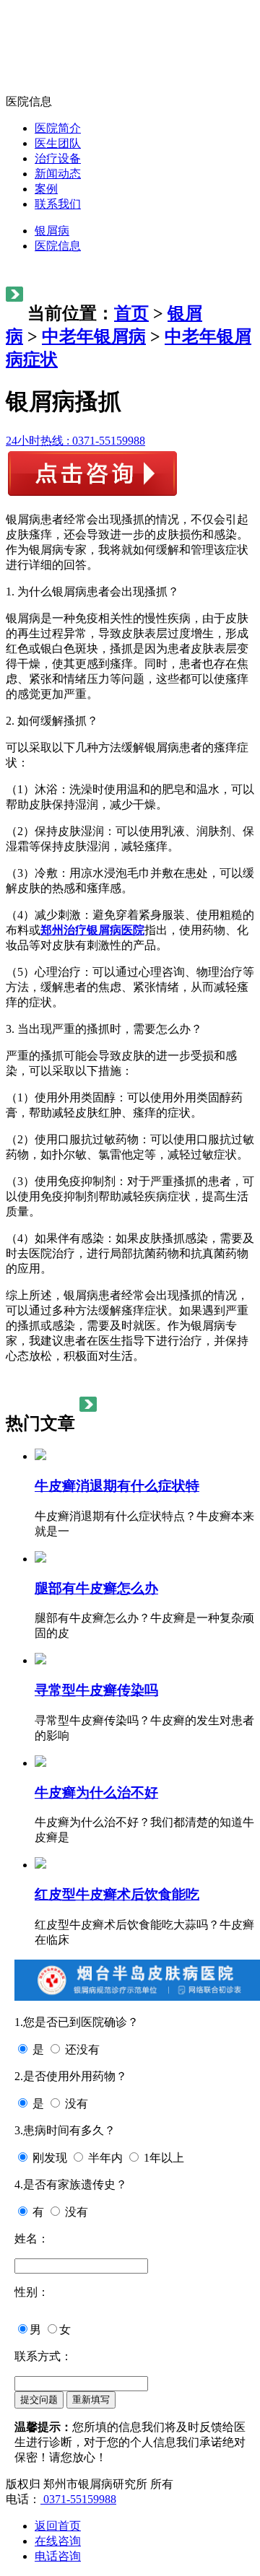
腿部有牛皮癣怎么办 (96, 1588)
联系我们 (58, 204)
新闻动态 (58, 174)
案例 (46, 189)
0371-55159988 (78, 2499)
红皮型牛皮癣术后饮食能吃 (117, 1894)
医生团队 (58, 143)
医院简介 (58, 128)
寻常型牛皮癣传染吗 (96, 1690)
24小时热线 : (75, 441)
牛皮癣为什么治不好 (96, 1793)
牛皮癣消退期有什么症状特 (117, 1486)
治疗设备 (58, 158)
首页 (131, 313)
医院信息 (58, 246)
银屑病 (52, 231)
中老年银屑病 (94, 336)
